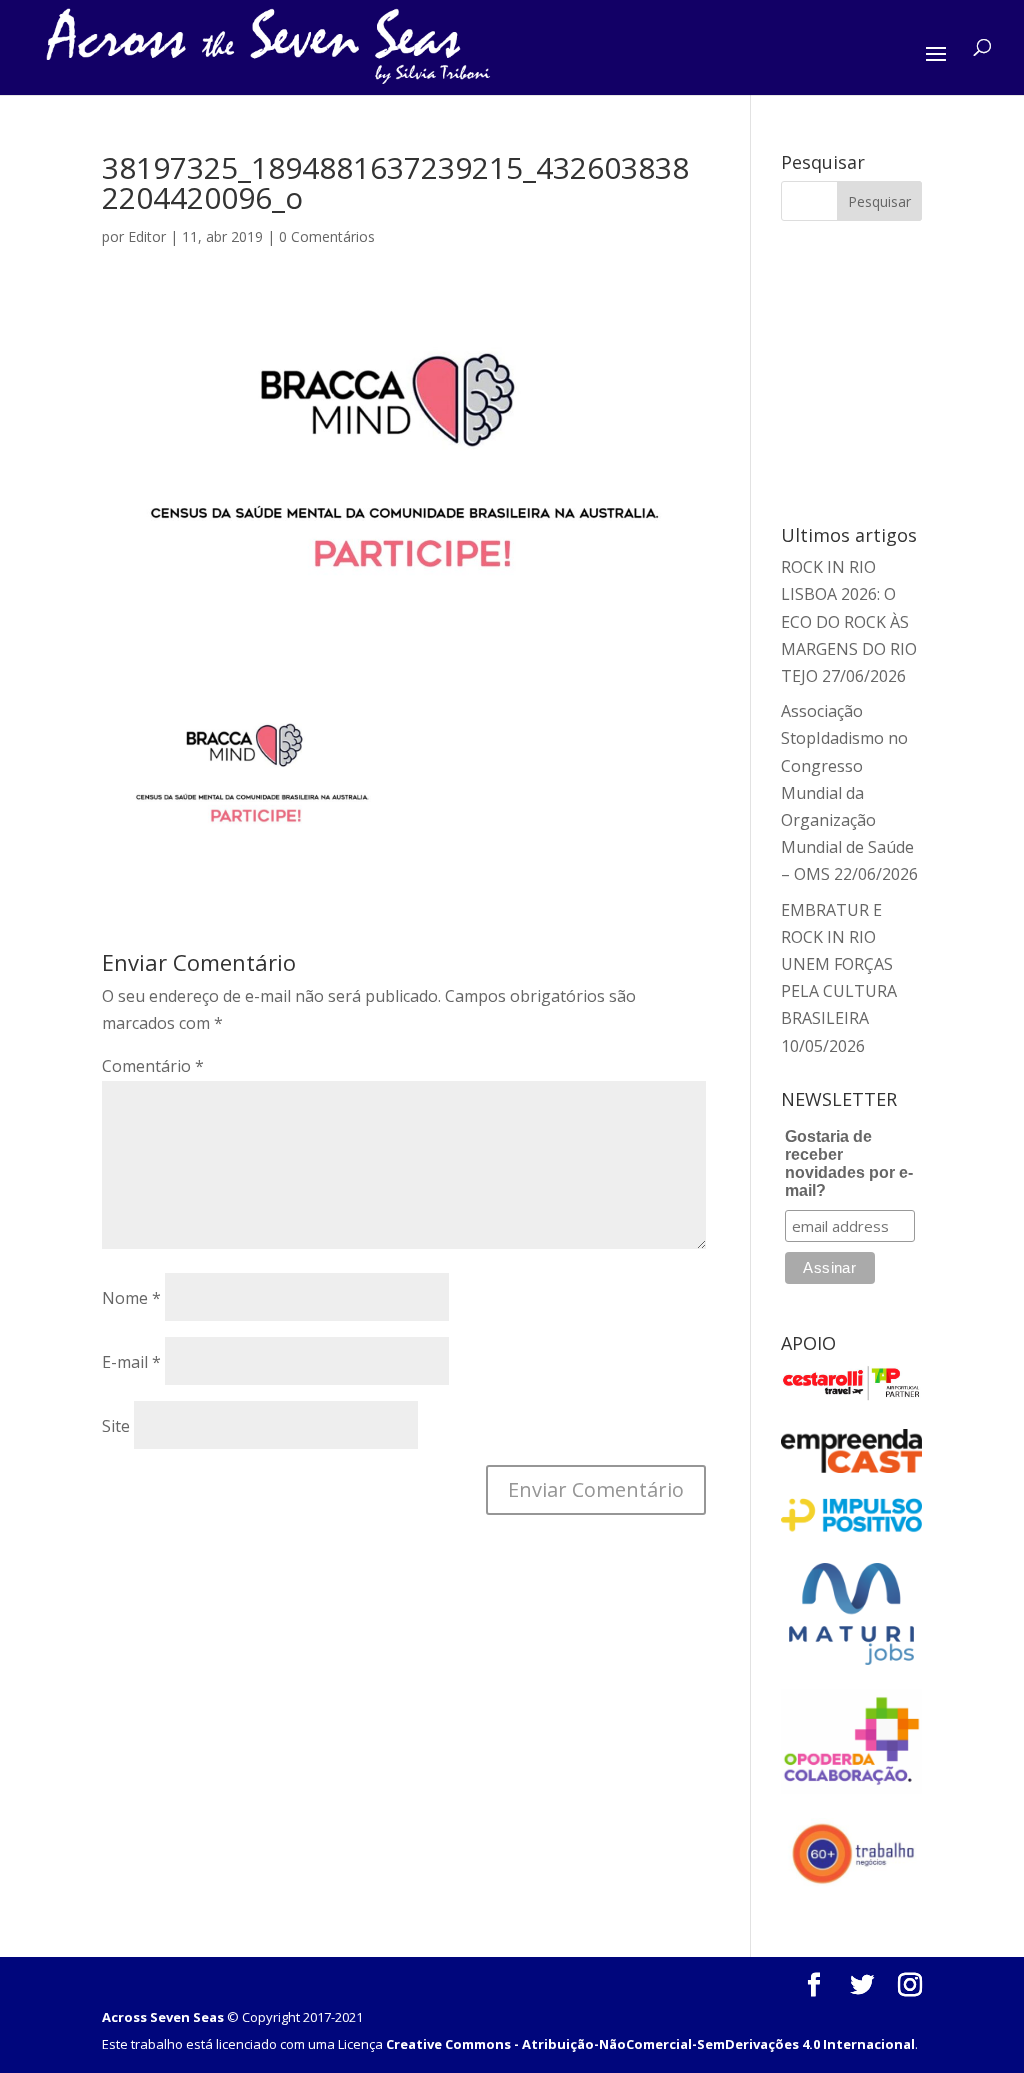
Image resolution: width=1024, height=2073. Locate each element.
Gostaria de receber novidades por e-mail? (849, 1163)
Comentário (153, 1066)
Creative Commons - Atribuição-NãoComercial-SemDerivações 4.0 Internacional (650, 2044)
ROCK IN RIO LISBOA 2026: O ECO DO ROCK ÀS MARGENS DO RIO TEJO (849, 621)
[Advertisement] (899, 369)
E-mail (131, 1362)
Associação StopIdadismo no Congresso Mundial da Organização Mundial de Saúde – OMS (847, 792)
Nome (131, 1298)
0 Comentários (327, 236)
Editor (147, 236)
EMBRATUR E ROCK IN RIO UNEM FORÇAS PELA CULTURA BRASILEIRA (839, 964)
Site (116, 1426)
